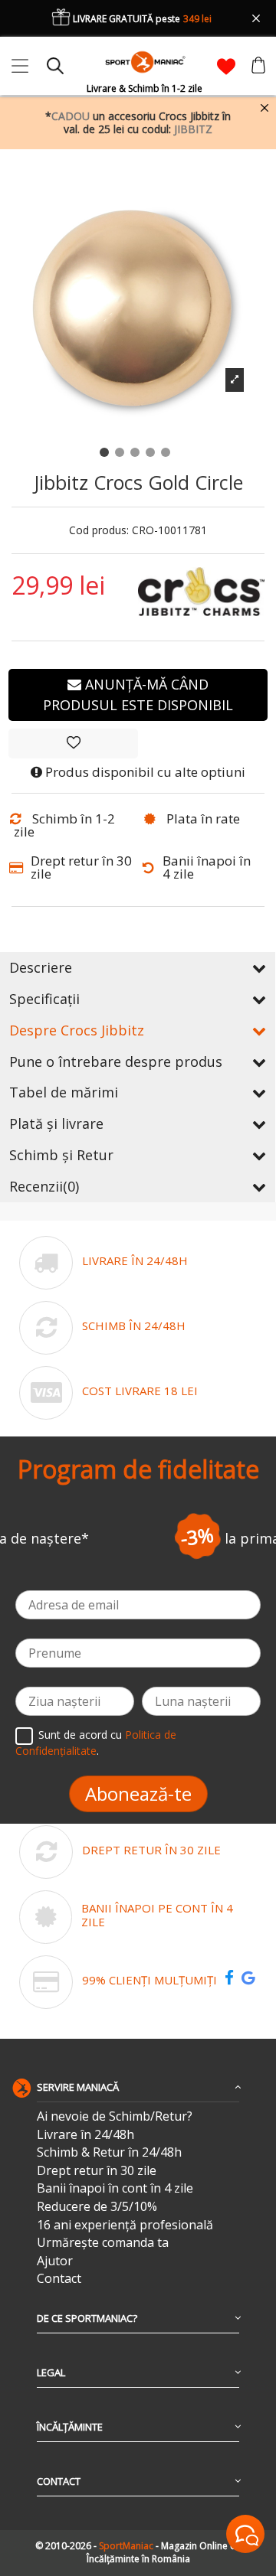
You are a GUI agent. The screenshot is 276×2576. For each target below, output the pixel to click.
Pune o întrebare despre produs (116, 1061)
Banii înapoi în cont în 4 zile (115, 2188)
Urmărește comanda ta (103, 2243)
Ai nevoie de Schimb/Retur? (115, 2116)
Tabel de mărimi (64, 1092)
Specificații (44, 999)
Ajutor (55, 2261)
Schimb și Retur (61, 1155)
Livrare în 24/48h (85, 2135)
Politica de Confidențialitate (96, 1743)
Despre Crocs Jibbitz (77, 1030)
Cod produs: (99, 531)
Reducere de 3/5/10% (97, 2207)
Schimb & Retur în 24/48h (109, 2152)
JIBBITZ (193, 129)
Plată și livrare (56, 1123)
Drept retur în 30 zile (97, 2171)
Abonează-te (138, 1793)
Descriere (41, 967)
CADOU (71, 116)
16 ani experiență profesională (125, 2225)
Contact (59, 2279)
